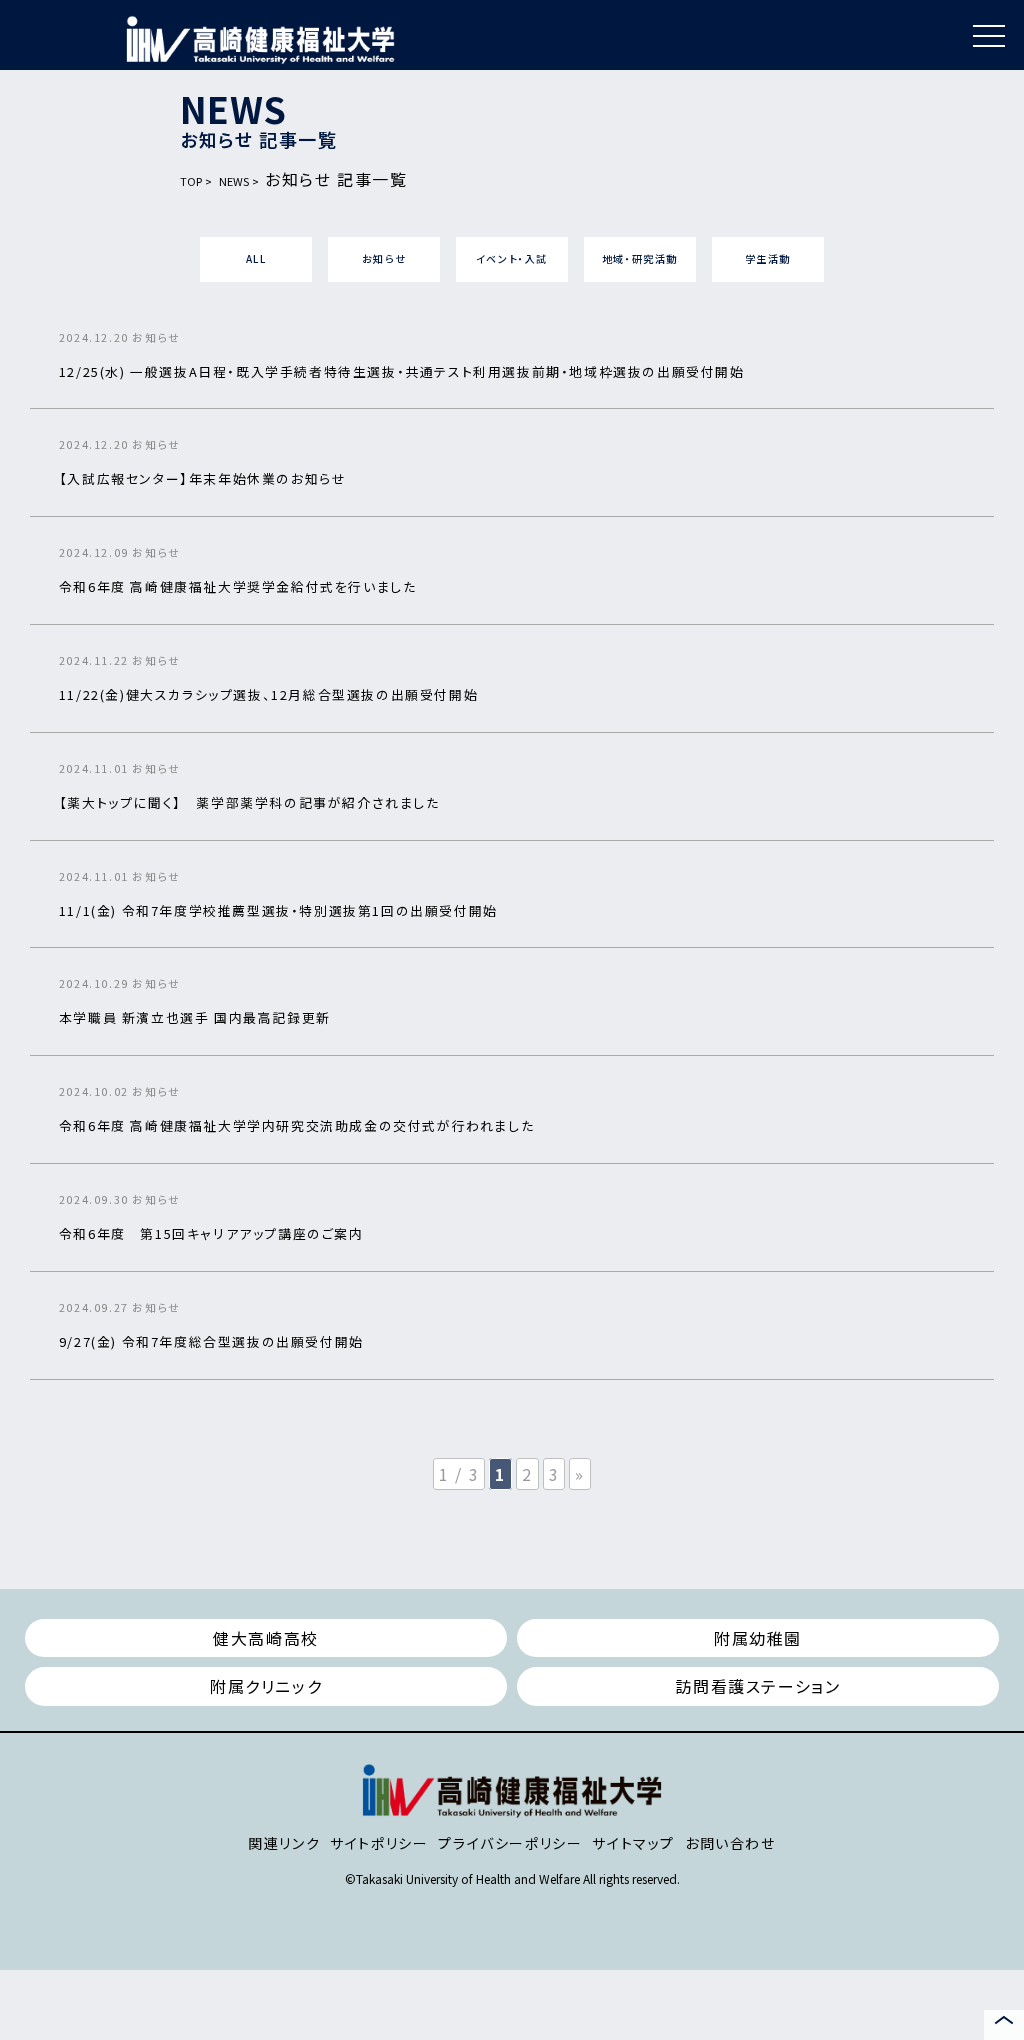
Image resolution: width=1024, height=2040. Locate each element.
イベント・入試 (512, 258)
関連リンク (284, 1843)
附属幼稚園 (758, 1638)
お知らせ (384, 258)
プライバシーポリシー (510, 1843)
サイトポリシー (379, 1843)
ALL (256, 258)
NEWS (234, 181)
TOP (191, 181)
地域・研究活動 (640, 258)
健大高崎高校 (266, 1638)
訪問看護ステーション (757, 1686)
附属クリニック (266, 1686)
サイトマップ (633, 1843)
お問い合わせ (730, 1843)
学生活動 (768, 258)
